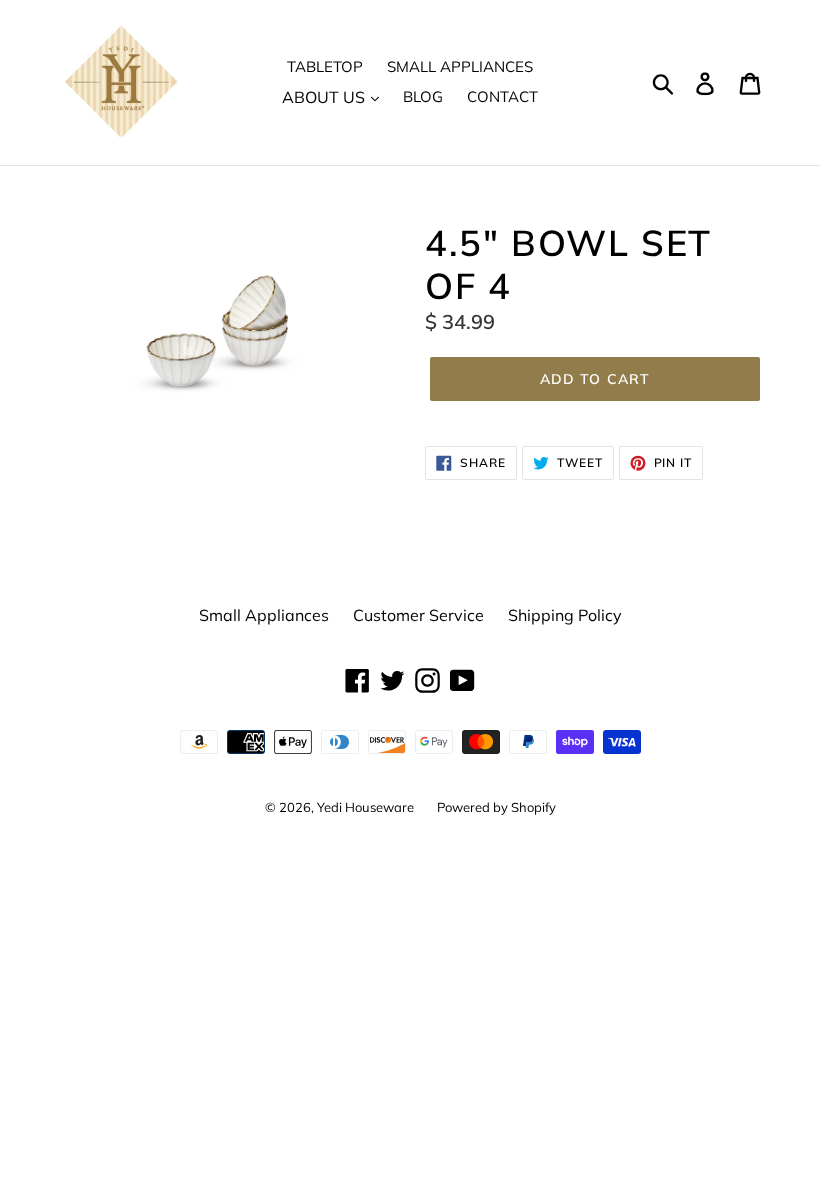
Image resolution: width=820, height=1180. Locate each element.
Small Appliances (460, 66)
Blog (423, 96)
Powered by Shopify (496, 807)
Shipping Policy (565, 615)
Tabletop (325, 66)
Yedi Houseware (367, 807)
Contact (502, 96)
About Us (325, 97)
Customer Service (418, 615)
